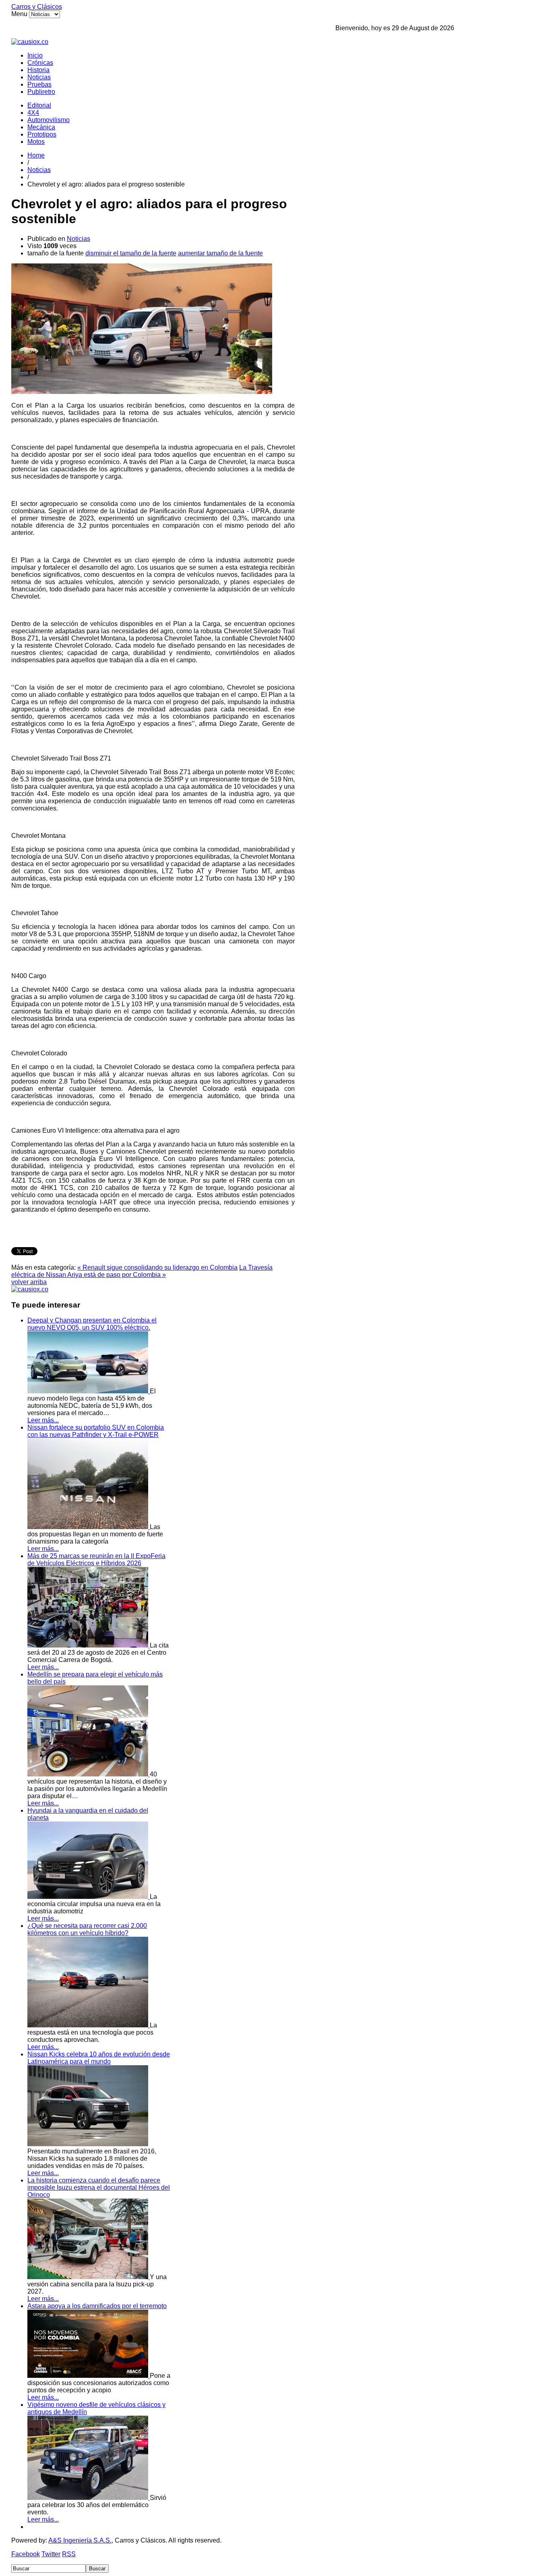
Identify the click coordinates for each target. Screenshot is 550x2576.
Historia (38, 70)
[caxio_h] (30, 42)
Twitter (51, 2554)
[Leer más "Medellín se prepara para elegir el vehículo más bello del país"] (89, 1774)
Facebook (26, 2554)
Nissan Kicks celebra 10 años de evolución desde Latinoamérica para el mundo (99, 2058)
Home (36, 155)
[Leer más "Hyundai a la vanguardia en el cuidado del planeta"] (89, 1897)
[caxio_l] (30, 1289)
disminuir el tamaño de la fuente (131, 253)
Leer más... (43, 1420)
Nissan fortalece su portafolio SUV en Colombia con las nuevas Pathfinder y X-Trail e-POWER (96, 1431)
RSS (69, 2554)
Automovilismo (49, 120)
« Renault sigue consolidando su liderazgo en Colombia (157, 1267)
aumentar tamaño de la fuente (220, 253)
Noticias (39, 77)
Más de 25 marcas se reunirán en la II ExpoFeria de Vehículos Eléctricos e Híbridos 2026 (96, 1559)
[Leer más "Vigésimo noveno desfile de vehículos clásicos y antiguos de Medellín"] (89, 2498)
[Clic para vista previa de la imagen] (142, 392)
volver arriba (29, 1282)
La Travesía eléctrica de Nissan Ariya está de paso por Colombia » (142, 1271)
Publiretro (41, 92)
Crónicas (40, 63)
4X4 (33, 113)
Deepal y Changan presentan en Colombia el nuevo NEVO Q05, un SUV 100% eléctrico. (92, 1324)
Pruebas (39, 84)
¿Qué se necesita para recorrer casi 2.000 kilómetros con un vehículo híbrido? (87, 1929)
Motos (36, 142)
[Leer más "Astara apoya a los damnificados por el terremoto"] (89, 2376)
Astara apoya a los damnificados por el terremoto (97, 2306)
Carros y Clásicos (37, 7)
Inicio (35, 55)
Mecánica (41, 127)
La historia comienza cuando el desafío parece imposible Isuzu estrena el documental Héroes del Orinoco (99, 2187)
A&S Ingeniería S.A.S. (80, 2540)
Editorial (39, 105)
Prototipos (42, 134)
